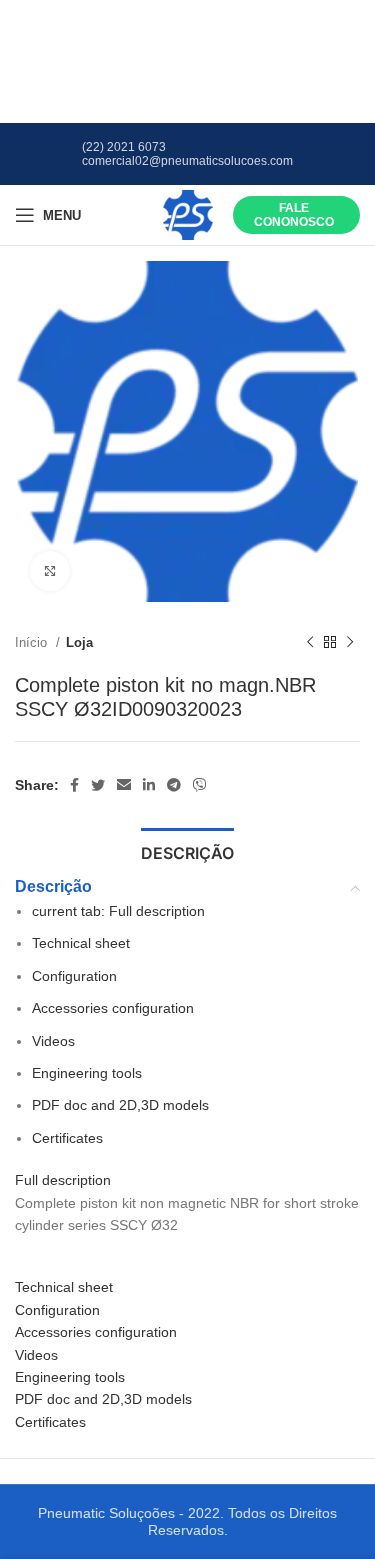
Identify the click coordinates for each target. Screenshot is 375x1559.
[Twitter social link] (98, 785)
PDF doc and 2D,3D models (120, 1105)
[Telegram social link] (174, 785)
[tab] (187, 851)
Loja (79, 642)
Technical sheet (81, 943)
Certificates (67, 1138)
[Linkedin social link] (149, 785)
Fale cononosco (294, 215)
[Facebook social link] (74, 785)
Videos (53, 1041)
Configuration (74, 976)
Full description (118, 911)
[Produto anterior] (310, 643)
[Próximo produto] (350, 643)
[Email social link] (124, 785)
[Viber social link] (200, 785)
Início (33, 642)
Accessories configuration (113, 1008)
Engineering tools (87, 1073)
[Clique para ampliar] (50, 571)
